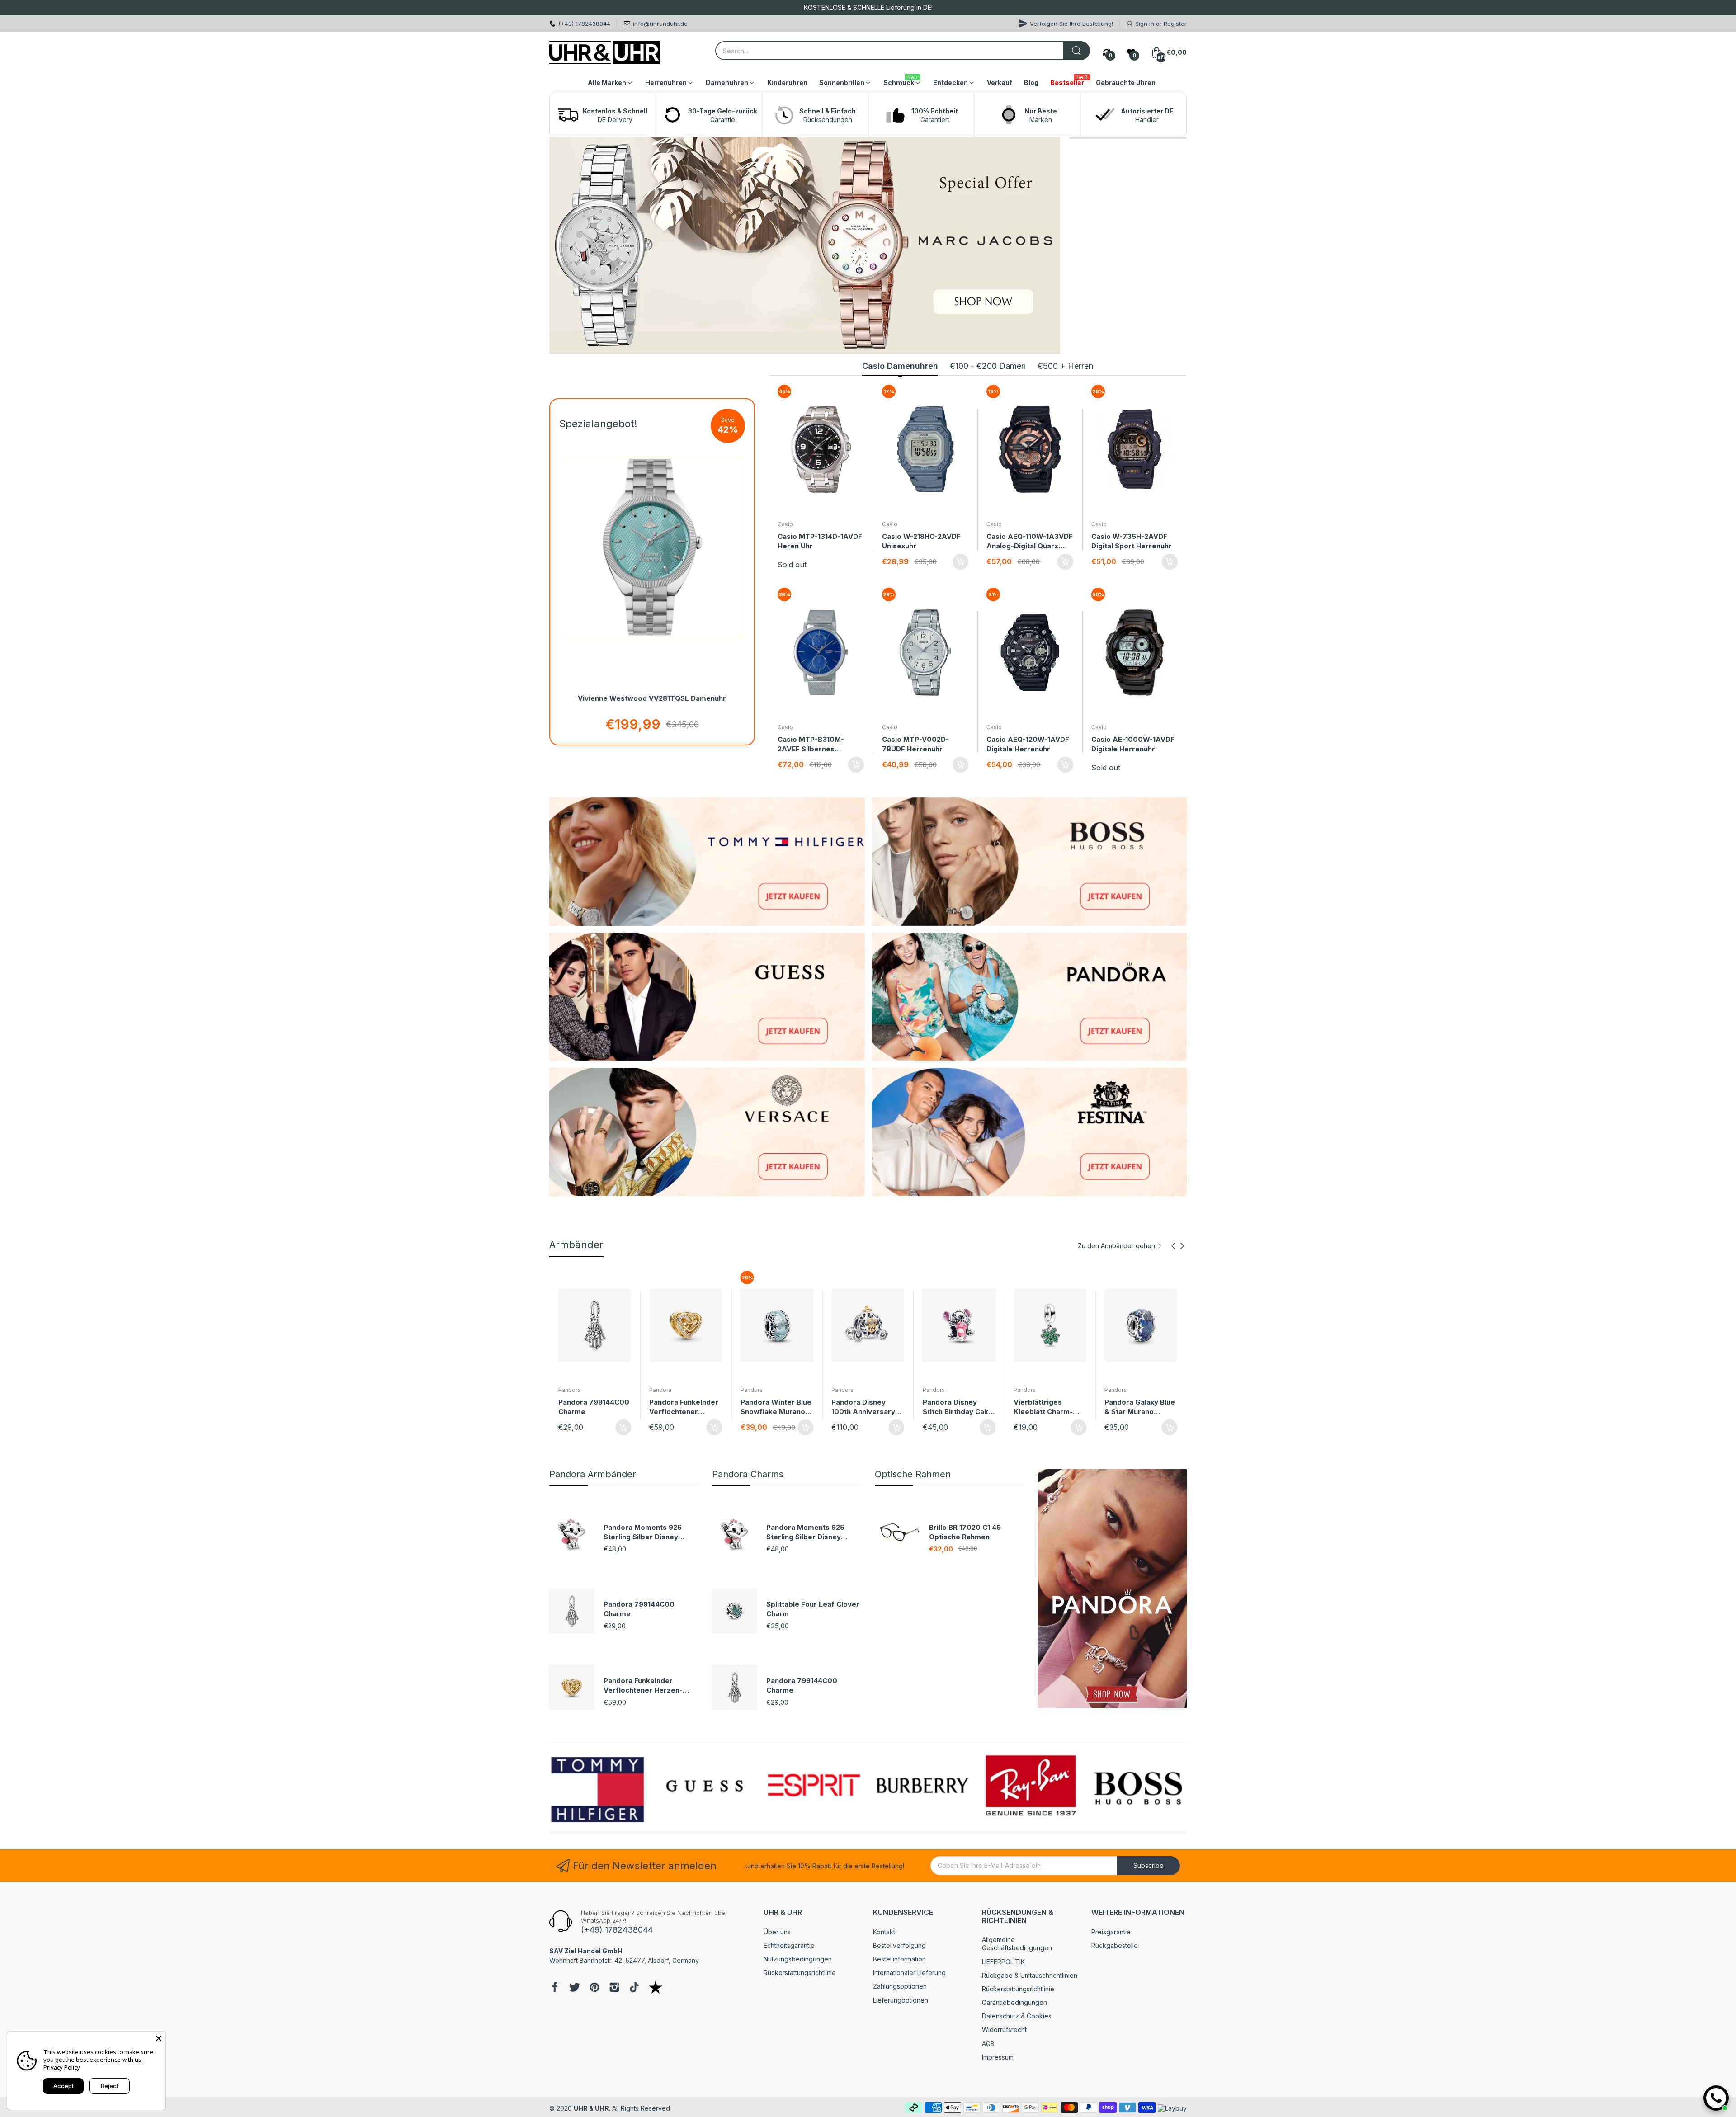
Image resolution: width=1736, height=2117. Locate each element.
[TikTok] (634, 1988)
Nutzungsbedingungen (798, 1959)
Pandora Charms (748, 1474)
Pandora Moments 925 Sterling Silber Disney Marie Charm (643, 1532)
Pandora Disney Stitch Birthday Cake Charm (684, 1407)
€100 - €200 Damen (988, 366)
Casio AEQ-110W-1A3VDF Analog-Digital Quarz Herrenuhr (1030, 541)
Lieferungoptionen (901, 2000)
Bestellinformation (899, 1959)
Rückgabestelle (1115, 1945)
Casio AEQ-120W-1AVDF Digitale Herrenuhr (1028, 744)
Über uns (777, 1932)
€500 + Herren (1065, 366)
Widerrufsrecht (1004, 2030)
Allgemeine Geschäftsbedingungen (1017, 1944)
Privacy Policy (62, 2067)
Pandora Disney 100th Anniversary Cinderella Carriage (592, 1407)
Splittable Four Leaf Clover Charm (813, 1609)
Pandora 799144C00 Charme (639, 1609)
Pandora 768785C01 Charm (1049, 1407)
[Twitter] (575, 1988)
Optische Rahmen (913, 1474)
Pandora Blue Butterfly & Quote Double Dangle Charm (1135, 1407)
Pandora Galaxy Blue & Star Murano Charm (867, 1407)
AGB (988, 2044)
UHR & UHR (591, 2108)
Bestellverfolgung (899, 1945)
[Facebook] (555, 1988)
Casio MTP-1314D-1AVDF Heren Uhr (820, 541)
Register (1175, 24)
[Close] (159, 2038)
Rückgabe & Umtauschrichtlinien (1030, 1975)
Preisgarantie (1111, 1932)
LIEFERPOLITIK (1003, 1962)
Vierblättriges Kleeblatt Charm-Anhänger (770, 1407)
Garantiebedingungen (1014, 2002)
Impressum (998, 2057)
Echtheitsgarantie (789, 1945)
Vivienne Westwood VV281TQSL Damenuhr (652, 698)
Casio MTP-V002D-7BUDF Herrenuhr (915, 744)
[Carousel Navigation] (1178, 1246)
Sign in (1146, 24)
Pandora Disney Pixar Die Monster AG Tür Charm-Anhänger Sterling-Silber (956, 1407)
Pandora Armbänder (593, 1474)
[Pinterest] (594, 1988)
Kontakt (884, 1932)
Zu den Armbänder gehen (1116, 1246)
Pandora (569, 1390)
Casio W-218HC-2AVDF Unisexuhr (921, 541)
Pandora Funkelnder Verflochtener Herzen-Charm (643, 1686)
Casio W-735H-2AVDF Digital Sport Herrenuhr (1132, 541)
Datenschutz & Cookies (1017, 2016)
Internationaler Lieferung (909, 1973)
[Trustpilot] (656, 1988)
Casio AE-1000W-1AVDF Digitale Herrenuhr (1133, 744)
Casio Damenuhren (900, 366)
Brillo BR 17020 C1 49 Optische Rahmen (965, 1532)
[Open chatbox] (1716, 2098)
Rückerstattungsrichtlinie (800, 1973)
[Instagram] (614, 1988)
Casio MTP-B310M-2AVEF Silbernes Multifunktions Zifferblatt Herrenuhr (814, 744)
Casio (785, 524)
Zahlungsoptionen (900, 1986)
